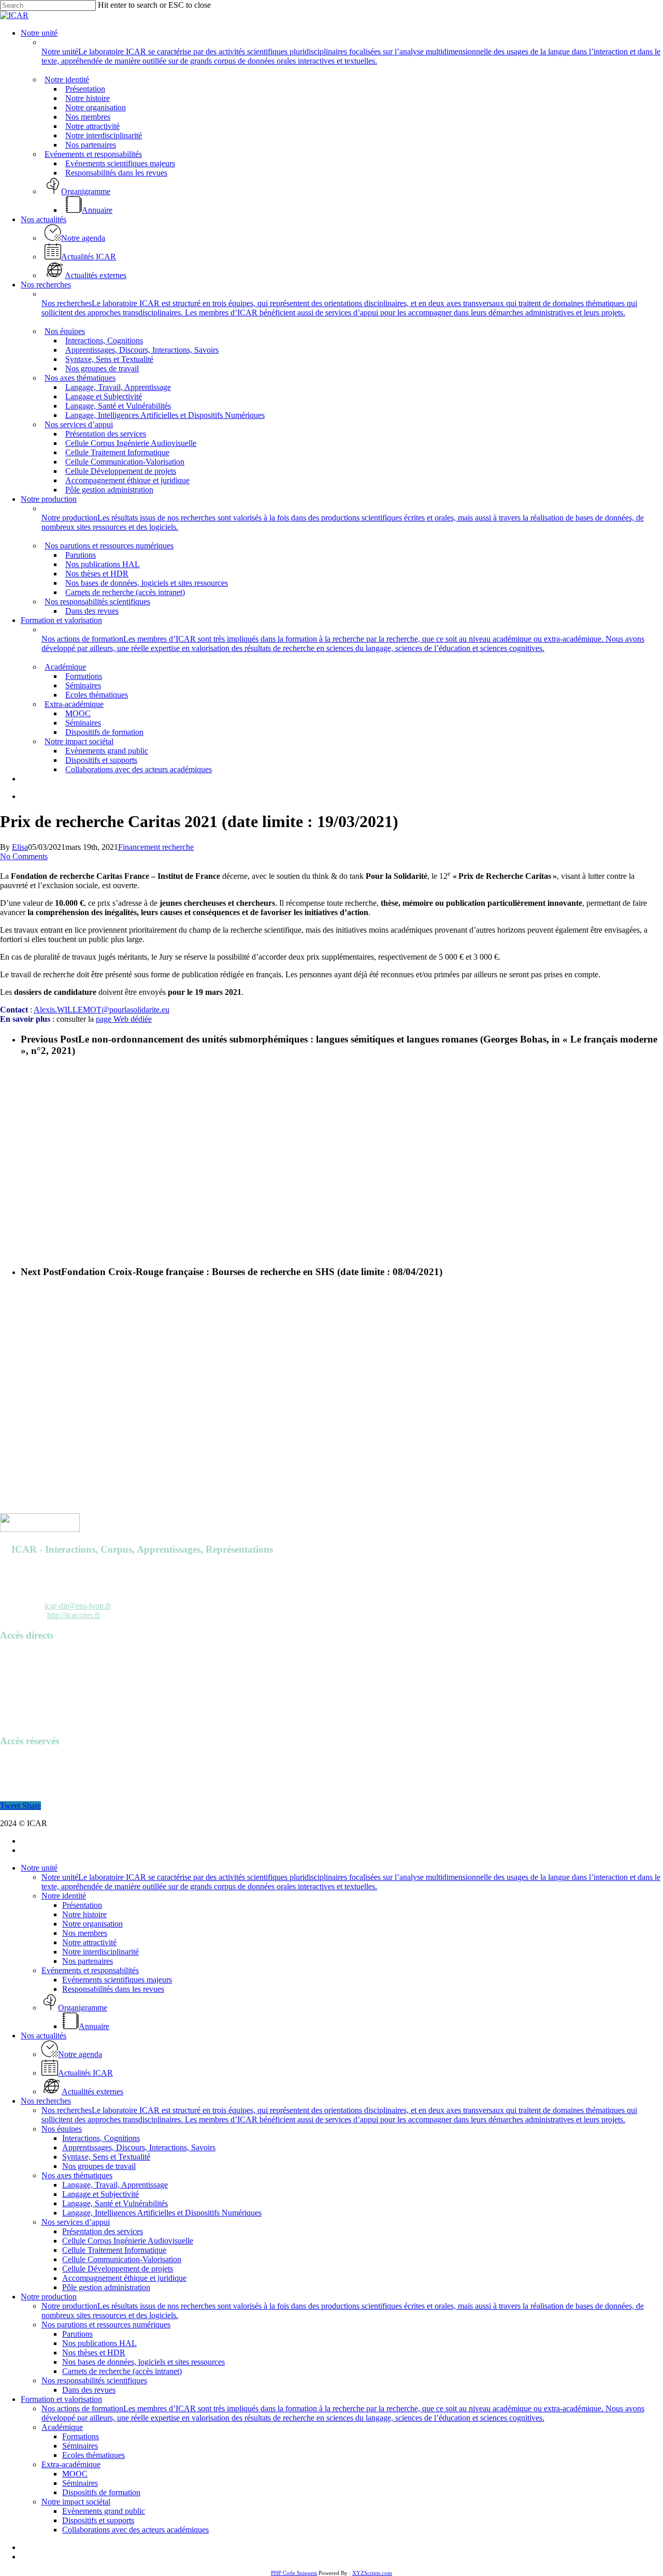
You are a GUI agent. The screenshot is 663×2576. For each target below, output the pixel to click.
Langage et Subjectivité (100, 2194)
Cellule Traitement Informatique (114, 2250)
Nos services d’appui (76, 2222)
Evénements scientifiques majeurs (117, 1980)
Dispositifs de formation (101, 2492)
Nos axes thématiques (77, 2175)
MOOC (75, 2474)
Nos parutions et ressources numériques (106, 2325)
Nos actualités (44, 2036)
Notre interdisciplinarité (100, 1952)
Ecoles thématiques (93, 2455)
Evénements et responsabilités (90, 1970)
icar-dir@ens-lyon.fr (78, 1606)
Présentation (82, 1905)
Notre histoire (84, 1914)
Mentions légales (27, 1711)
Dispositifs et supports (98, 2520)
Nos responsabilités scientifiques (94, 2380)
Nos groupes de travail (99, 2166)
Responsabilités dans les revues (113, 1989)
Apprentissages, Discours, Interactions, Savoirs (139, 2147)
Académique (62, 2427)
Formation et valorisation (61, 2399)
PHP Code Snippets (294, 2573)
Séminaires (80, 2446)
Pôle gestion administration (106, 2287)
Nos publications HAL (99, 2343)
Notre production (49, 2297)
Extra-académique (71, 2464)
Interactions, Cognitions (101, 2138)
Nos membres (85, 1933)
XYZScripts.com (372, 2573)
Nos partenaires (88, 1961)
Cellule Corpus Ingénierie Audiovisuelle (128, 2241)
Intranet (12, 1770)
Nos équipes (62, 2129)
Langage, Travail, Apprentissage (115, 2185)
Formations (81, 2436)
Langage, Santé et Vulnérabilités (115, 2203)
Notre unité (39, 1868)
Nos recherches (46, 2101)
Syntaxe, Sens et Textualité (106, 2157)
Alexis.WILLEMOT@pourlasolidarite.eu (102, 1010)
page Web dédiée (124, 1019)
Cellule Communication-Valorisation (122, 2259)
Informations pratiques (37, 1693)
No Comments (24, 856)
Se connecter (21, 1761)
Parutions (15, 1674)
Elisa (20, 847)
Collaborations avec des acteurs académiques (135, 2530)
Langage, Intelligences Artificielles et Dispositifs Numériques (162, 2213)
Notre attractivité (89, 1942)
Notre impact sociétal (76, 2502)
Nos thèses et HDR (94, 2353)
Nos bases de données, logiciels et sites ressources (143, 2362)
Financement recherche (156, 847)
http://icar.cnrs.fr (74, 1615)
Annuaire (15, 1655)
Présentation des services (103, 2231)
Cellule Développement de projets (118, 2269)
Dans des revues (89, 2390)
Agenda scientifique (33, 1665)
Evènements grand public (104, 2511)
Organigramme (25, 1702)
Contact (13, 1721)
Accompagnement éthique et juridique (124, 2278)
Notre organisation (92, 1924)
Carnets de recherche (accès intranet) (122, 2371)
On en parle (19, 1683)
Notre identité (64, 1896)
